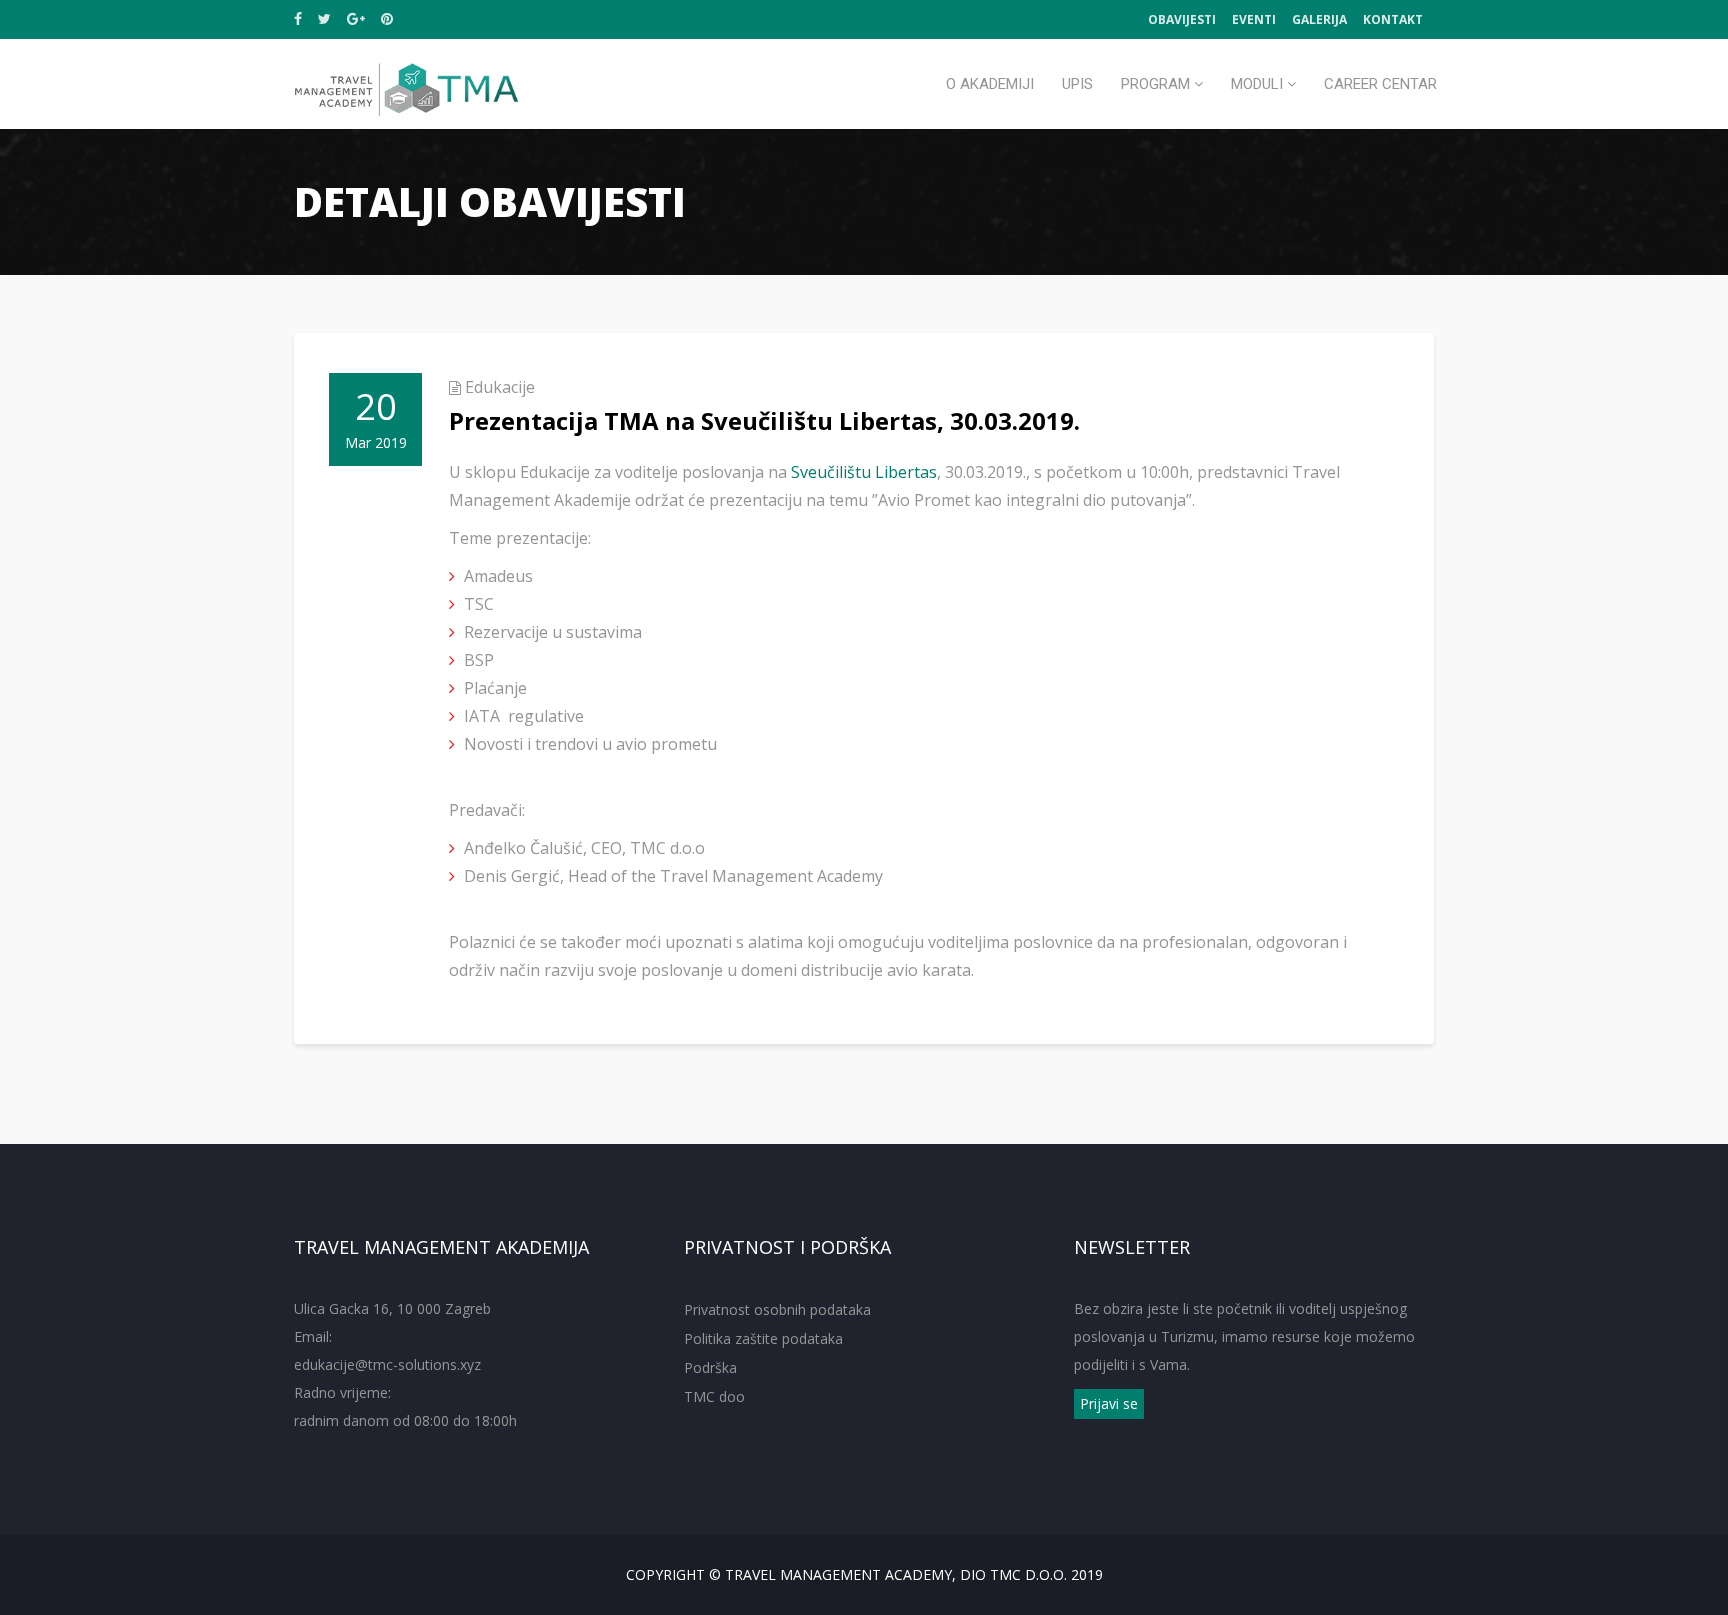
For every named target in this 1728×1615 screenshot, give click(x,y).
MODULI (1259, 84)
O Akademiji (990, 84)
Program (1157, 84)
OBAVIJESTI (1182, 19)
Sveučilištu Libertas (864, 472)
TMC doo (714, 1396)
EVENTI (1254, 19)
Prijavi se (1109, 1403)
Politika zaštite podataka (763, 1338)
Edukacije (500, 387)
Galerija (1319, 19)
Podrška (710, 1367)
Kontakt (1393, 19)
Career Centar (1380, 84)
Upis (1077, 84)
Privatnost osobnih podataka (777, 1309)
